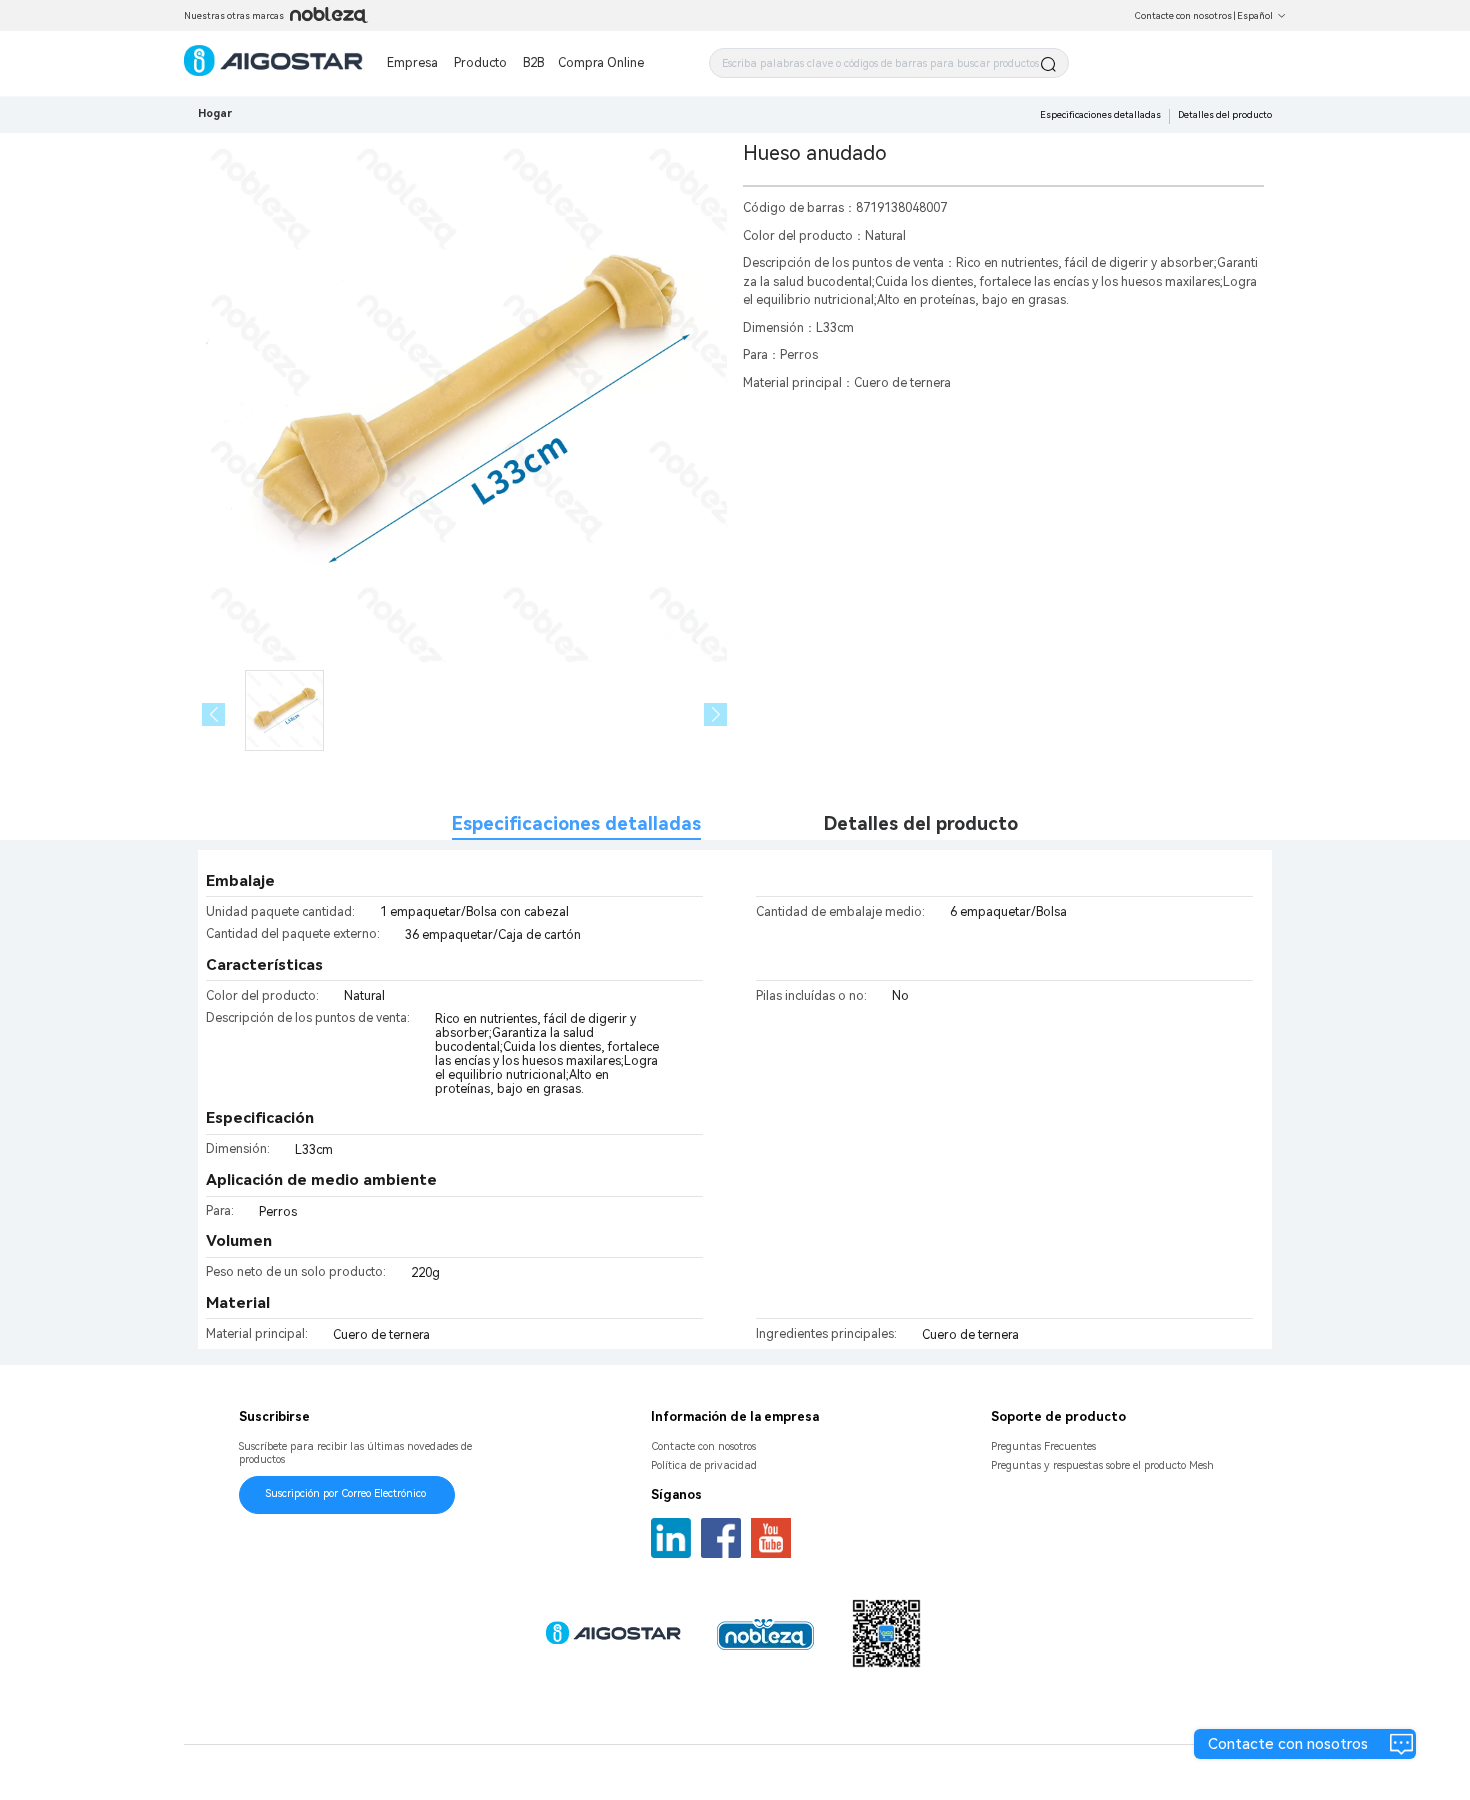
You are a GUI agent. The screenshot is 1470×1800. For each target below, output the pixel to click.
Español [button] (1255, 15)
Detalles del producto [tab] (920, 823)
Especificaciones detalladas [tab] (576, 823)
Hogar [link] (215, 113)
